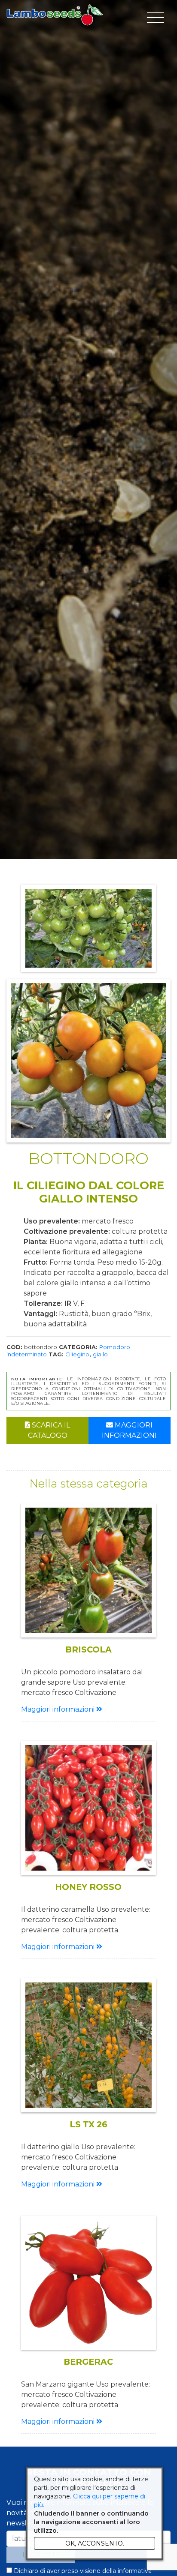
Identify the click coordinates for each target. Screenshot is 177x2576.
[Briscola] (88, 1570)
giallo (100, 1354)
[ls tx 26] (88, 2045)
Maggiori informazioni (129, 1430)
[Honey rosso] (88, 1808)
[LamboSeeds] (55, 15)
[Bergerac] (88, 2283)
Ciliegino (77, 1354)
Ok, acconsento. (95, 2543)
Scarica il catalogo (49, 1430)
